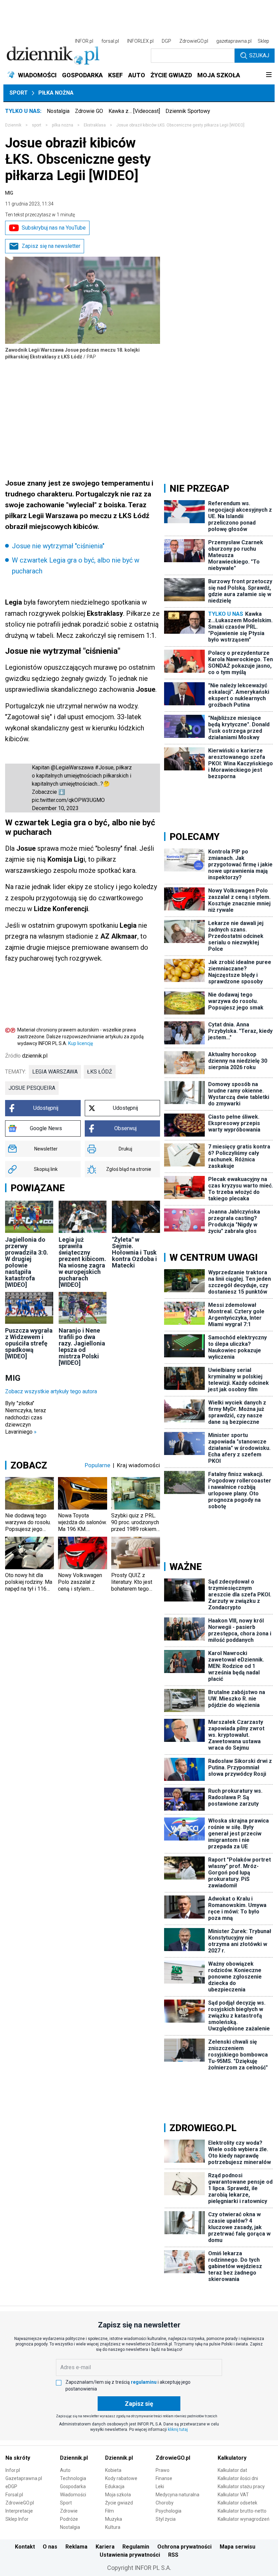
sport (37, 125)
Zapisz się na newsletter (51, 246)
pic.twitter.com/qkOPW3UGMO (68, 800)
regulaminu (144, 2382)
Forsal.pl (14, 2495)
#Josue (104, 768)
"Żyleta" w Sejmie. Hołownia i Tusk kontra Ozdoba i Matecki (134, 1252)
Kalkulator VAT (233, 2495)
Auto (65, 2470)
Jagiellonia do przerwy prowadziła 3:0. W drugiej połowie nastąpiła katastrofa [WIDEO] (27, 1262)
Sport (19, 93)
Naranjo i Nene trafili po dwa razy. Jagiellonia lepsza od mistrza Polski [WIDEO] (82, 1346)
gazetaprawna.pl (234, 41)
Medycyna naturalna (177, 2495)
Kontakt (25, 2547)
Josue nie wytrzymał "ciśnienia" (58, 546)
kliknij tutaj (178, 2430)
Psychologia (168, 2511)
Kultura (113, 2527)
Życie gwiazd (119, 2503)
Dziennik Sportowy (188, 111)
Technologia (73, 2478)
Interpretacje (19, 2511)
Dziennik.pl (74, 2458)
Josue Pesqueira (32, 1088)
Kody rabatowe (121, 2478)
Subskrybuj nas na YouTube (54, 228)
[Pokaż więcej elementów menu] (269, 75)
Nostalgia (58, 111)
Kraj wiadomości (138, 1465)
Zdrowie (69, 2511)
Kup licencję (81, 1043)
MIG (9, 193)
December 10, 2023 (55, 808)
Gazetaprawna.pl (24, 2478)
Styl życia (166, 2519)
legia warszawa (55, 1072)
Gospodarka (73, 2486)
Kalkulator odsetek (237, 2503)
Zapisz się (139, 2404)
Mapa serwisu (237, 2547)
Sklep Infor (17, 2519)
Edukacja (115, 2486)
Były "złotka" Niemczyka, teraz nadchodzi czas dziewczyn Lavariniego (26, 1418)
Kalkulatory (232, 2458)
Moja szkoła (118, 2495)
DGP (166, 41)
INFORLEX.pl (140, 41)
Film (110, 2511)
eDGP (11, 2486)
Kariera (105, 2547)
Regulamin (136, 2547)
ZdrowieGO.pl (194, 41)
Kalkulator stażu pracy (241, 2486)
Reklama (76, 2547)
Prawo (163, 2470)
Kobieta (113, 2470)
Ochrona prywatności (184, 2547)
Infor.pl (13, 2470)
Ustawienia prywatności (130, 2555)
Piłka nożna (56, 93)
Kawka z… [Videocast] (134, 111)
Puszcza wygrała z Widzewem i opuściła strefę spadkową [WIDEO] (29, 1343)
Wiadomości (73, 2495)
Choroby (165, 2503)
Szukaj (259, 55)
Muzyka (114, 2519)
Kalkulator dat (232, 2470)
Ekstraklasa (95, 125)
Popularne (97, 1465)
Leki (160, 2486)
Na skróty (18, 2458)
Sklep (263, 41)
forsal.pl (110, 41)
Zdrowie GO (89, 111)
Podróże (69, 2519)
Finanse (164, 2478)
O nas (50, 2547)
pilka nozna (63, 125)
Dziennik (13, 125)
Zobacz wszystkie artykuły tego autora (51, 1391)
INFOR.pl (84, 41)
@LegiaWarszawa (72, 768)
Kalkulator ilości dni (238, 2478)
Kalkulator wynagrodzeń (244, 2519)
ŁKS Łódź (100, 1072)
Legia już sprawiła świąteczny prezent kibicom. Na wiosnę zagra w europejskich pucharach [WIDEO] (82, 1262)
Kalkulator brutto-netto (242, 2511)
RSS (173, 2555)
